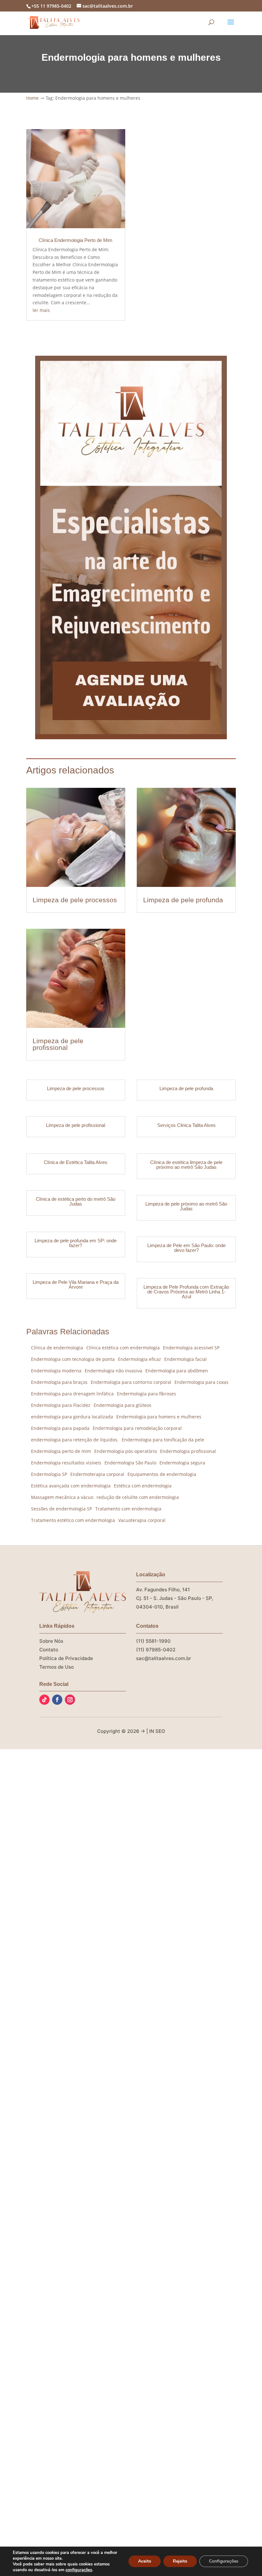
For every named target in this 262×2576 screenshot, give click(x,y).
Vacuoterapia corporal (142, 1520)
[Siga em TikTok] (44, 1700)
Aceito (145, 2561)
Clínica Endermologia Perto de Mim (76, 240)
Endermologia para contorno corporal (131, 1382)
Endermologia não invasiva (113, 1371)
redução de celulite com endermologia (138, 1497)
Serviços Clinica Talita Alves (186, 1125)
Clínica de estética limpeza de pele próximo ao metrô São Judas (186, 1165)
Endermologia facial (185, 1359)
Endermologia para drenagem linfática (72, 1394)
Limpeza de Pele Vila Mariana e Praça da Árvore (76, 1284)
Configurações (224, 2561)
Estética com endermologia (143, 1486)
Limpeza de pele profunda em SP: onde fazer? (76, 1243)
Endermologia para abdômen (177, 1371)
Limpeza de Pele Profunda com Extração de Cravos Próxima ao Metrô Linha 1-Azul (186, 1292)
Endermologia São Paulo (130, 1463)
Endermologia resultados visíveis (66, 1463)
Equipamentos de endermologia (162, 1474)
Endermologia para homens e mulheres (159, 1417)
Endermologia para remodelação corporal (137, 1428)
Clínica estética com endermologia (123, 1348)
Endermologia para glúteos (123, 1405)
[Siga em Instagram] (70, 1700)
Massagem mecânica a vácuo (62, 1497)
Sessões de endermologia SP (62, 1509)
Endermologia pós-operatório (126, 1451)
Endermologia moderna (56, 1371)
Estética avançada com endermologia (71, 1486)
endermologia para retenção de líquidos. (75, 1440)
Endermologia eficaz (139, 1359)
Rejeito (180, 2561)
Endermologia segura (182, 1463)
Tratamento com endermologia (128, 1509)
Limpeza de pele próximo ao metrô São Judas (186, 1206)
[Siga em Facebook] (57, 1700)
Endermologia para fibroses (146, 1394)
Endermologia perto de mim (61, 1451)
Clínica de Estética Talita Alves (76, 1162)
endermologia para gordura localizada (72, 1417)
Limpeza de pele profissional (58, 1044)
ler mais (41, 310)
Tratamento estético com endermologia (73, 1520)
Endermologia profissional (188, 1451)
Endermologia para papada (60, 1428)
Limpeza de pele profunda (183, 900)
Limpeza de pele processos (75, 900)
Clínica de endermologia (57, 1348)
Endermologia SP (49, 1474)
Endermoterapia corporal (97, 1474)
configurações (79, 2570)
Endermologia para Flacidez (61, 1405)
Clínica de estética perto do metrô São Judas (76, 1201)
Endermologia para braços (59, 1382)
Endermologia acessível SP (191, 1348)
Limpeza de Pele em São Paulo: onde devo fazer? (186, 1248)
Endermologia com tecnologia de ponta (73, 1359)
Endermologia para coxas (201, 1382)
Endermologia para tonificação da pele (163, 1440)
